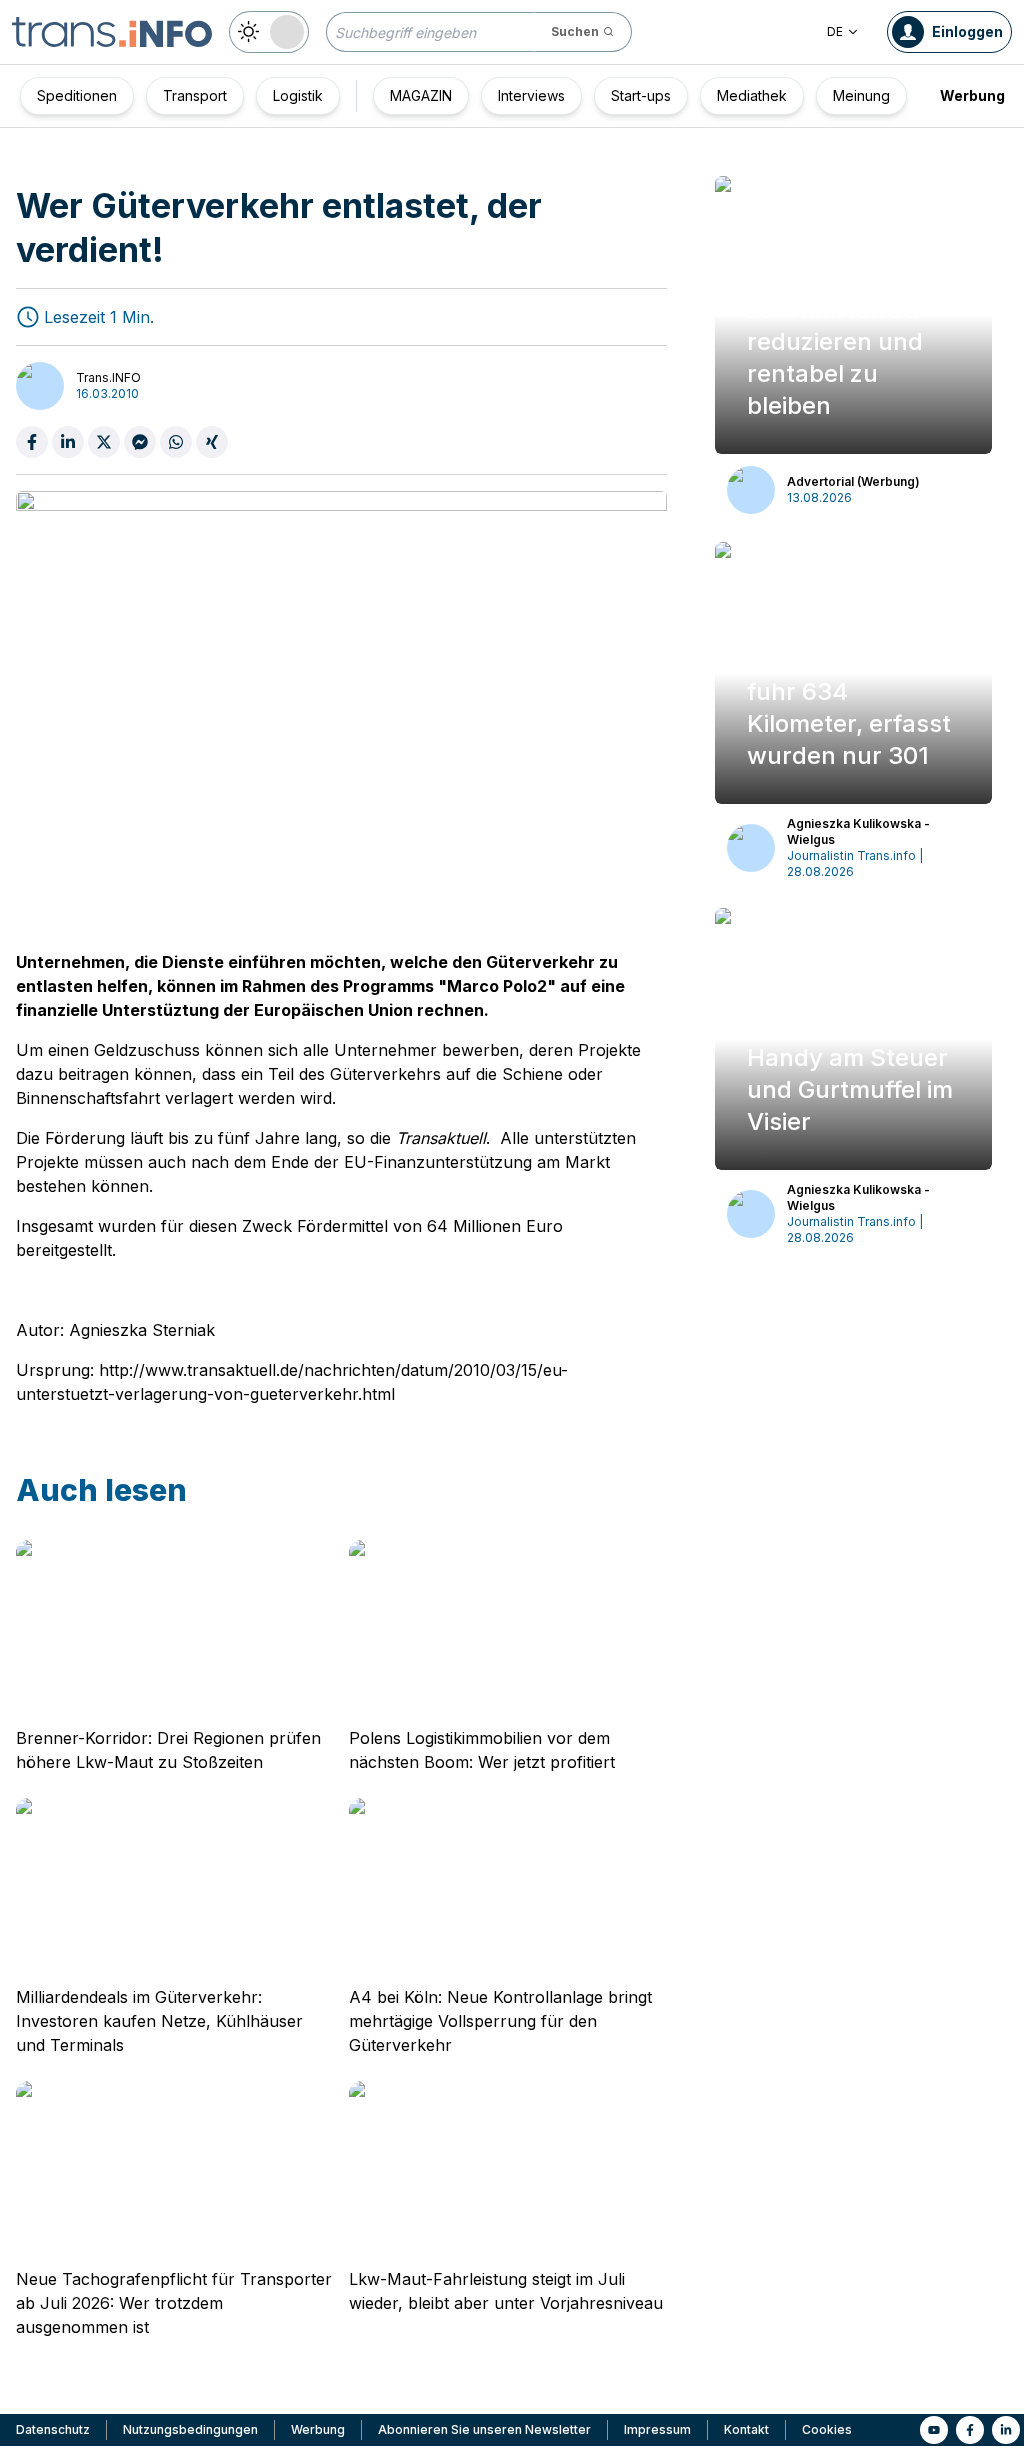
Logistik (298, 95)
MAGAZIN (421, 95)
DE (835, 31)
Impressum (657, 2429)
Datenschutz (53, 2429)
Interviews (531, 95)
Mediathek (752, 95)
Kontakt (746, 2429)
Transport (195, 95)
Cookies (827, 2429)
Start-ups (641, 95)
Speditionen (77, 95)
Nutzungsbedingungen (190, 2429)
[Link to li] (1006, 2430)
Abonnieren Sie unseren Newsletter (484, 2429)
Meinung (861, 95)
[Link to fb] (970, 2430)
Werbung (972, 95)
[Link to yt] (934, 2430)
